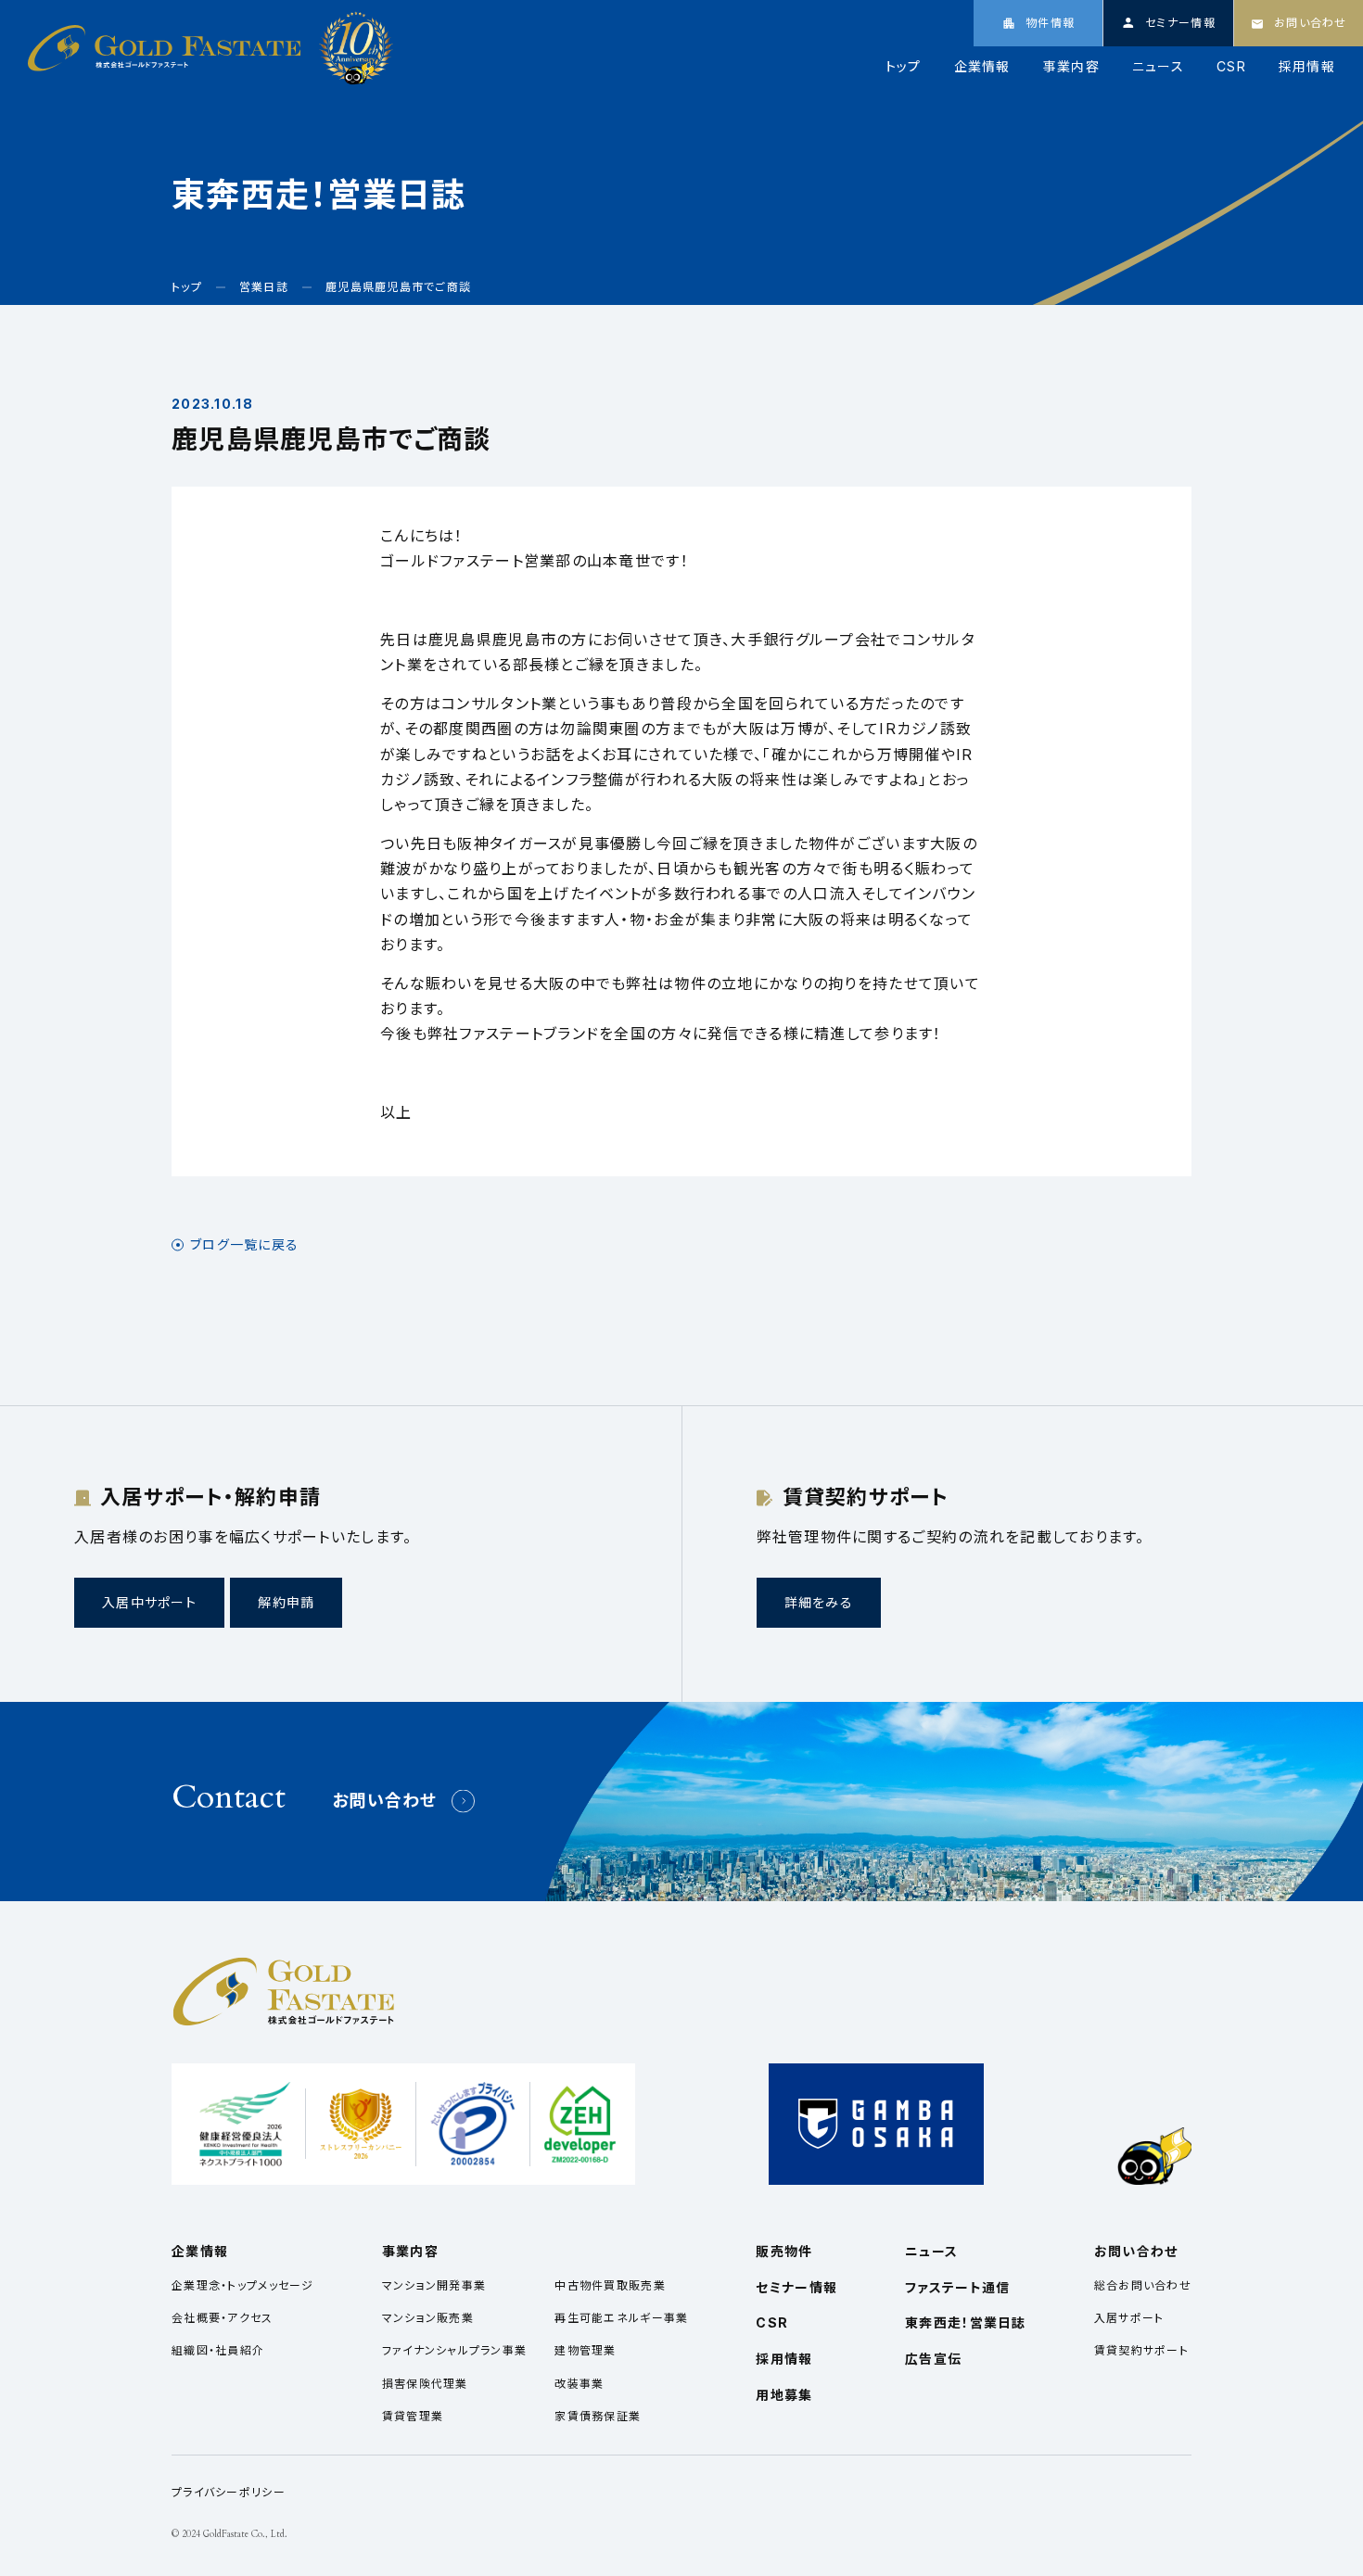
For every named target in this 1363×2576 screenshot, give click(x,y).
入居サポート (1129, 2318)
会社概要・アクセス (223, 2318)
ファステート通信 (957, 2287)
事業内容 (1071, 67)
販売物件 (784, 2251)
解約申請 (286, 1602)
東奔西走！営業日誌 (966, 2322)
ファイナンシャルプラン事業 (455, 2350)
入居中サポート (149, 1602)
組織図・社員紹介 (218, 2350)
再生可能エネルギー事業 (621, 2318)
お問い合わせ (385, 1801)
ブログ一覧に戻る (244, 1245)
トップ (904, 67)
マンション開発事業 (434, 2285)
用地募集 (784, 2395)
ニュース (1158, 67)
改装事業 (579, 2384)
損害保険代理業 (425, 2384)
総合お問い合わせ (1143, 2285)
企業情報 (982, 67)
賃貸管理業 (413, 2416)
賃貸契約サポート (1141, 2350)
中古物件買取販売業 (610, 2285)
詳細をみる (819, 1602)
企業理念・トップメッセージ (243, 2285)
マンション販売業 (428, 2318)
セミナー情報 (796, 2287)
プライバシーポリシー (229, 2492)
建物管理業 (585, 2350)
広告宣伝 (933, 2359)
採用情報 (1307, 67)
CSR (1231, 67)
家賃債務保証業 (598, 2416)
